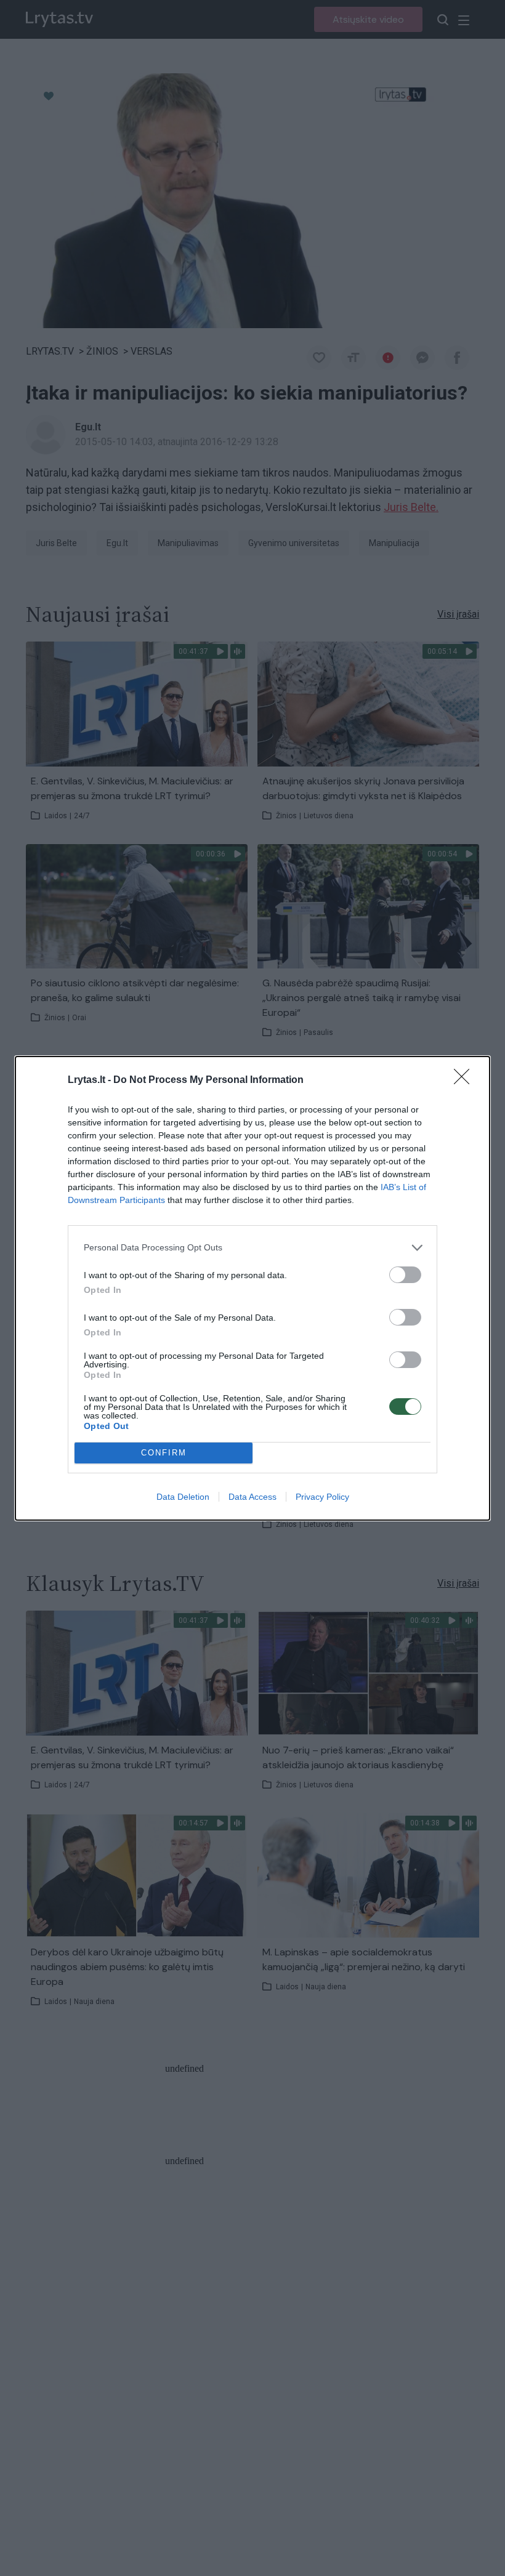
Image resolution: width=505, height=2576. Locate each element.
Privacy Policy (322, 1497)
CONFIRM (164, 1453)
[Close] (466, 1081)
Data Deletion (183, 1497)
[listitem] (252, 1248)
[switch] (405, 1275)
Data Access (252, 1497)
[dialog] (252, 1288)
